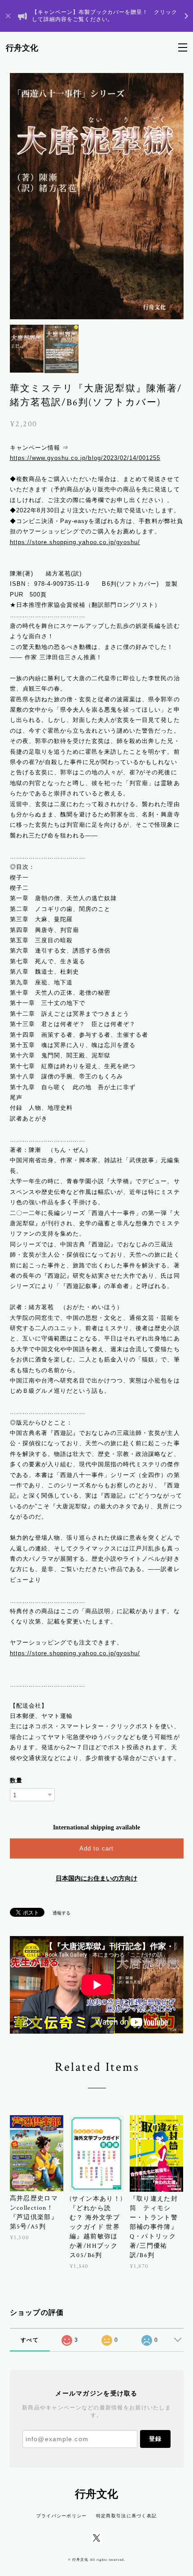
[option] (97, 196)
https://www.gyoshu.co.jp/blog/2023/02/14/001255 (85, 458)
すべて (30, 2340)
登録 (155, 2439)
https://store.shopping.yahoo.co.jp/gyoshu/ (75, 542)
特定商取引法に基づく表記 (126, 2516)
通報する (61, 1913)
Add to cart (96, 1848)
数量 (16, 1780)
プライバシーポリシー (62, 2516)
